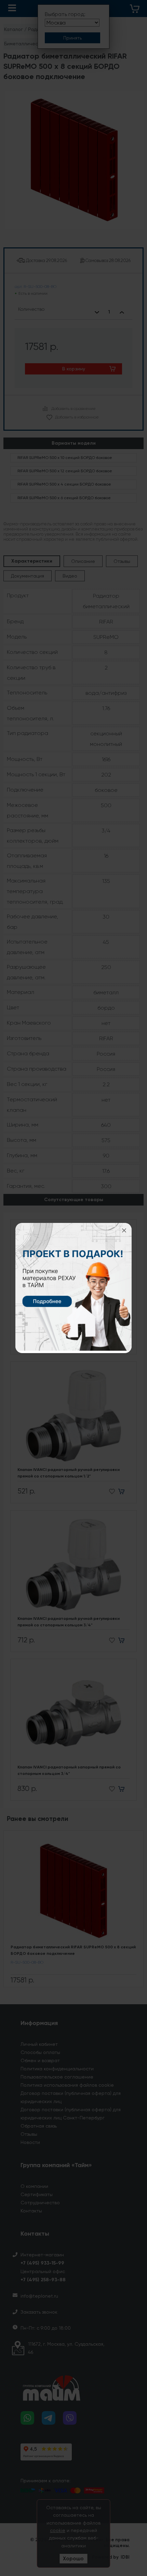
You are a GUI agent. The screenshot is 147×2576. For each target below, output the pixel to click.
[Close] (124, 1230)
